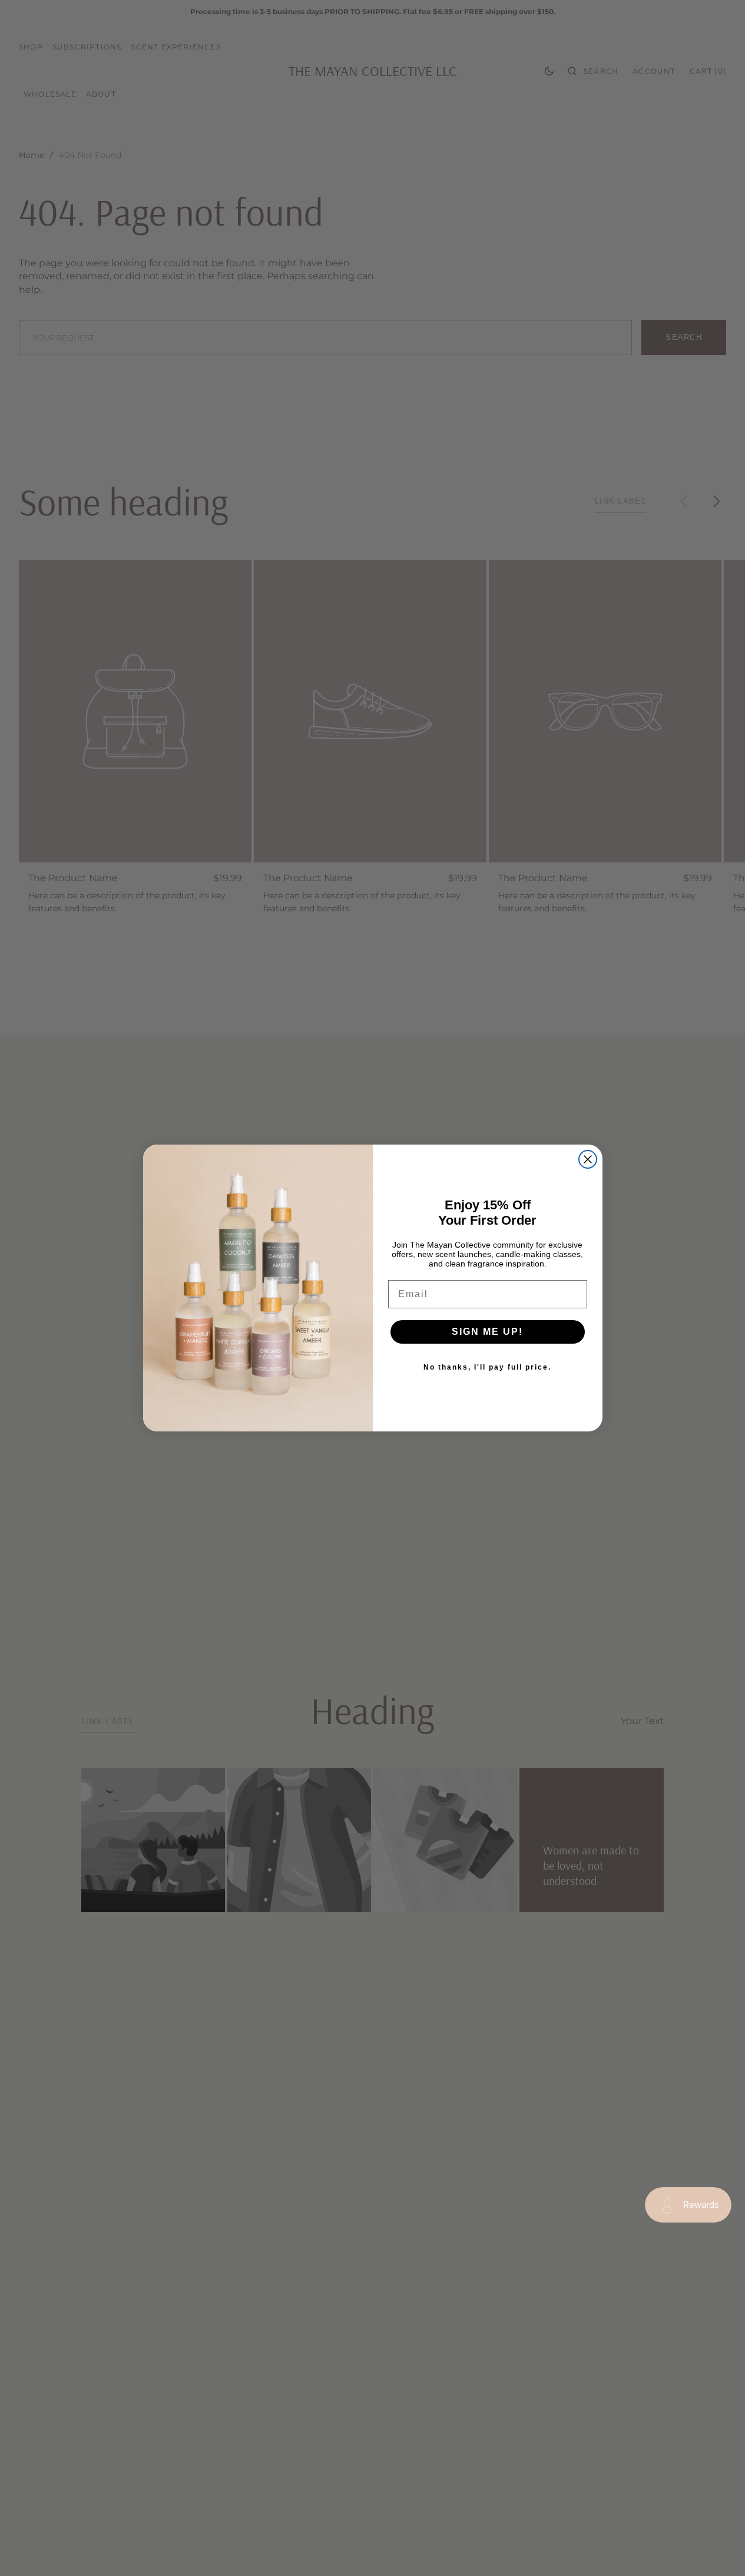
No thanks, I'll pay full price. (487, 1367)
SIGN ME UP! (487, 1332)
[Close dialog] (588, 1159)
